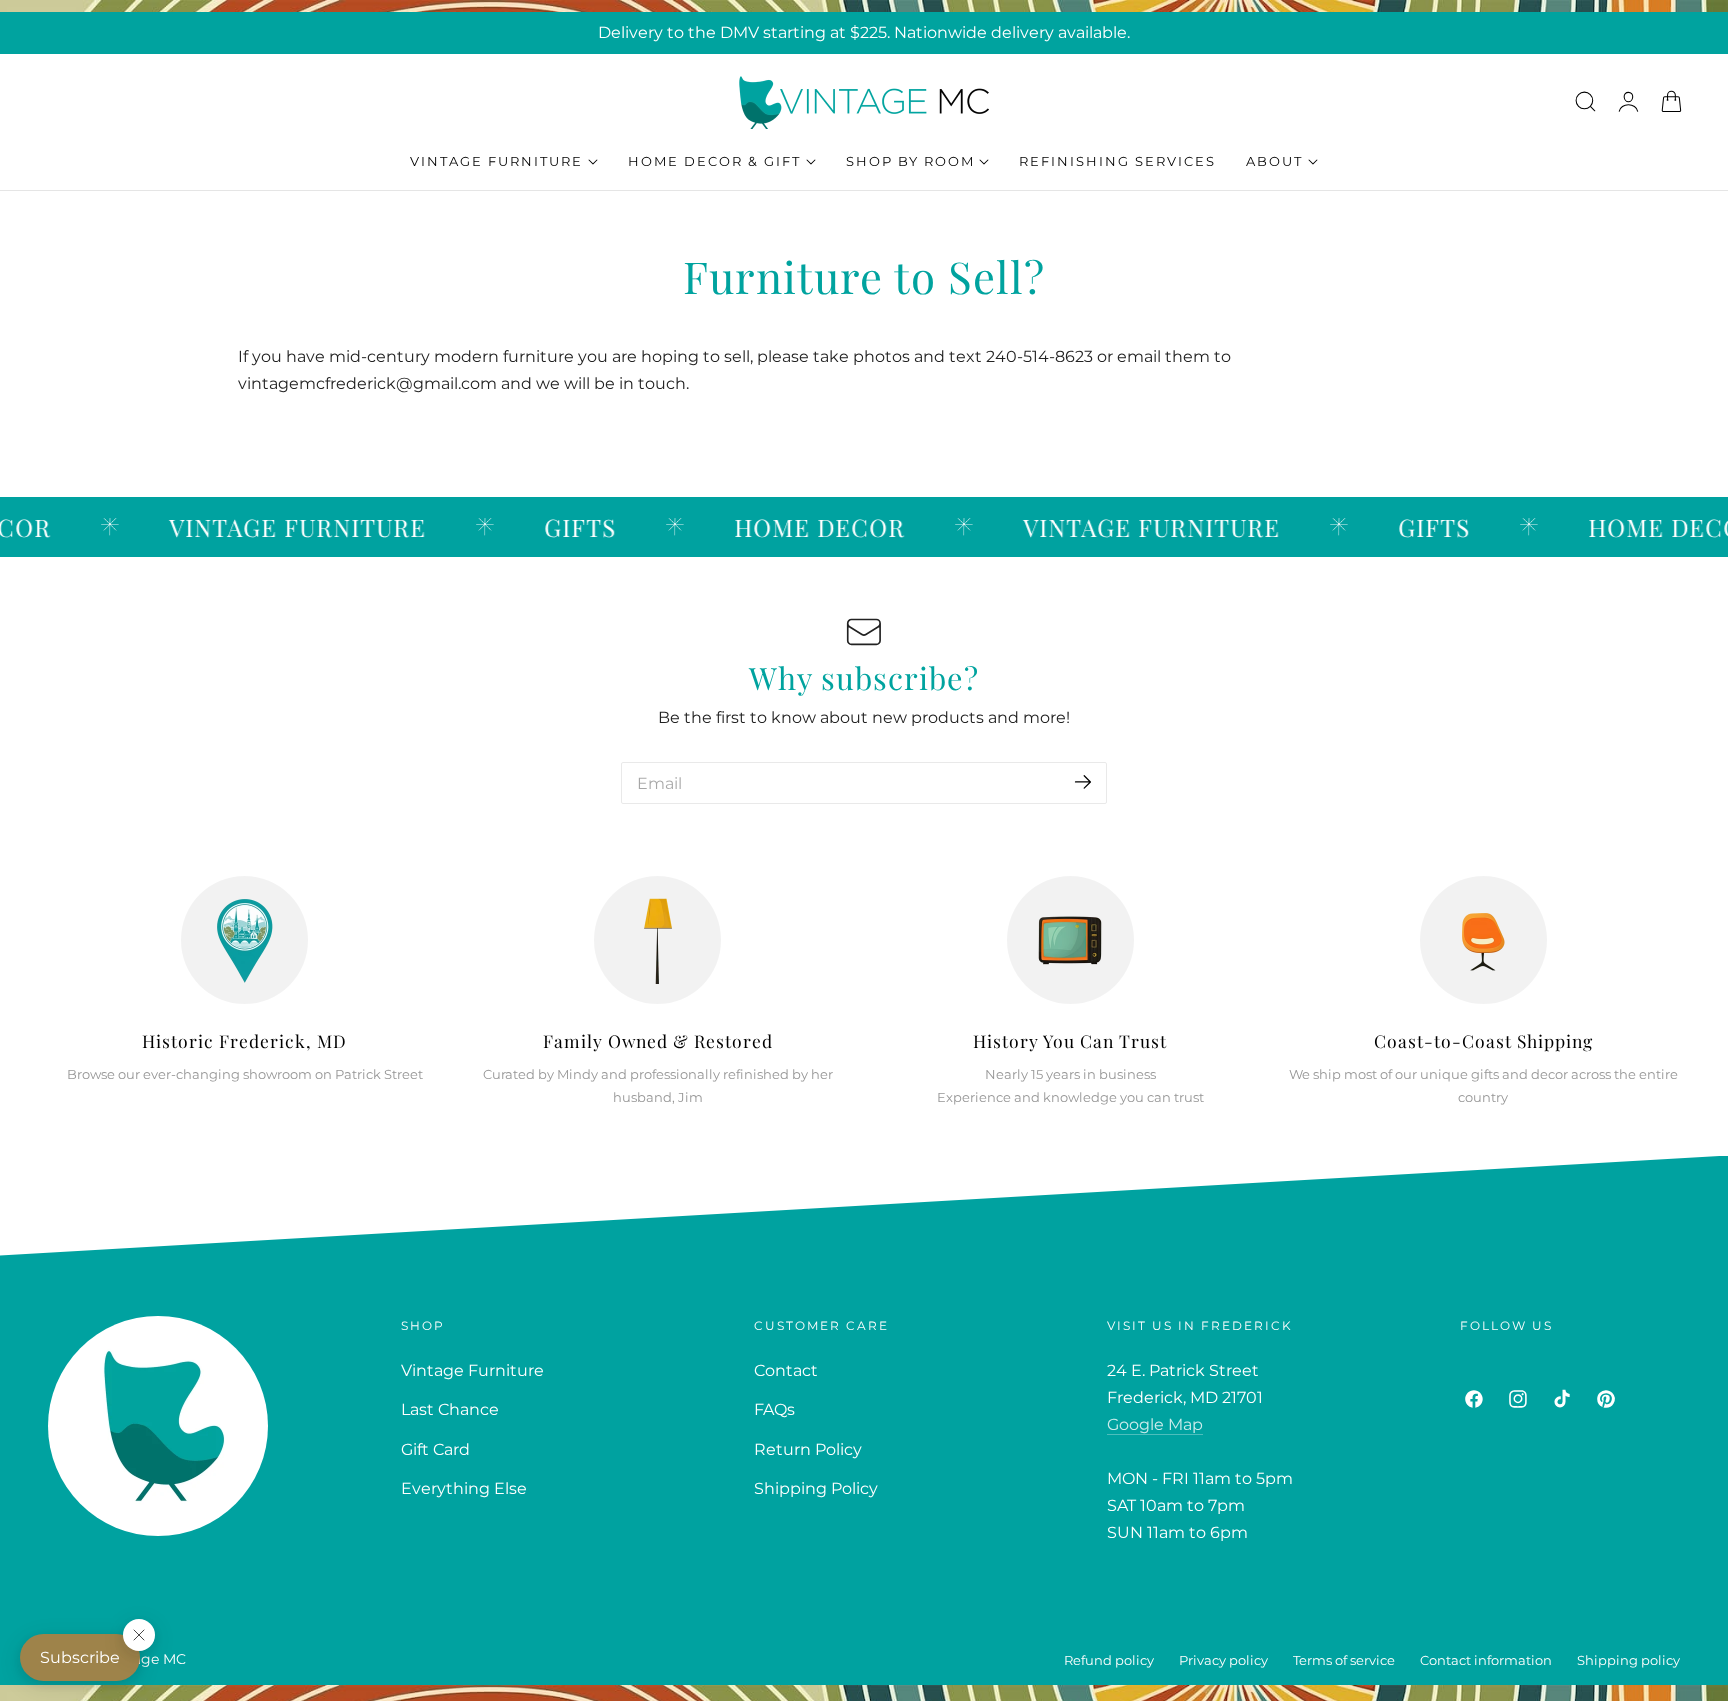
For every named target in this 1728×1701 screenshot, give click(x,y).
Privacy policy (1223, 1660)
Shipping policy (1628, 1660)
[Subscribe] (1083, 781)
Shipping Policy (816, 1488)
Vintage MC (145, 1659)
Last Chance (450, 1409)
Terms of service (1344, 1660)
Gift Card (435, 1449)
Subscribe (80, 1657)
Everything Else (464, 1488)
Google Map (1155, 1424)
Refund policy (1109, 1660)
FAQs (774, 1409)
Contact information (1486, 1660)
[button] (1585, 101)
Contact (786, 1370)
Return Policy (808, 1449)
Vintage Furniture (472, 1370)
